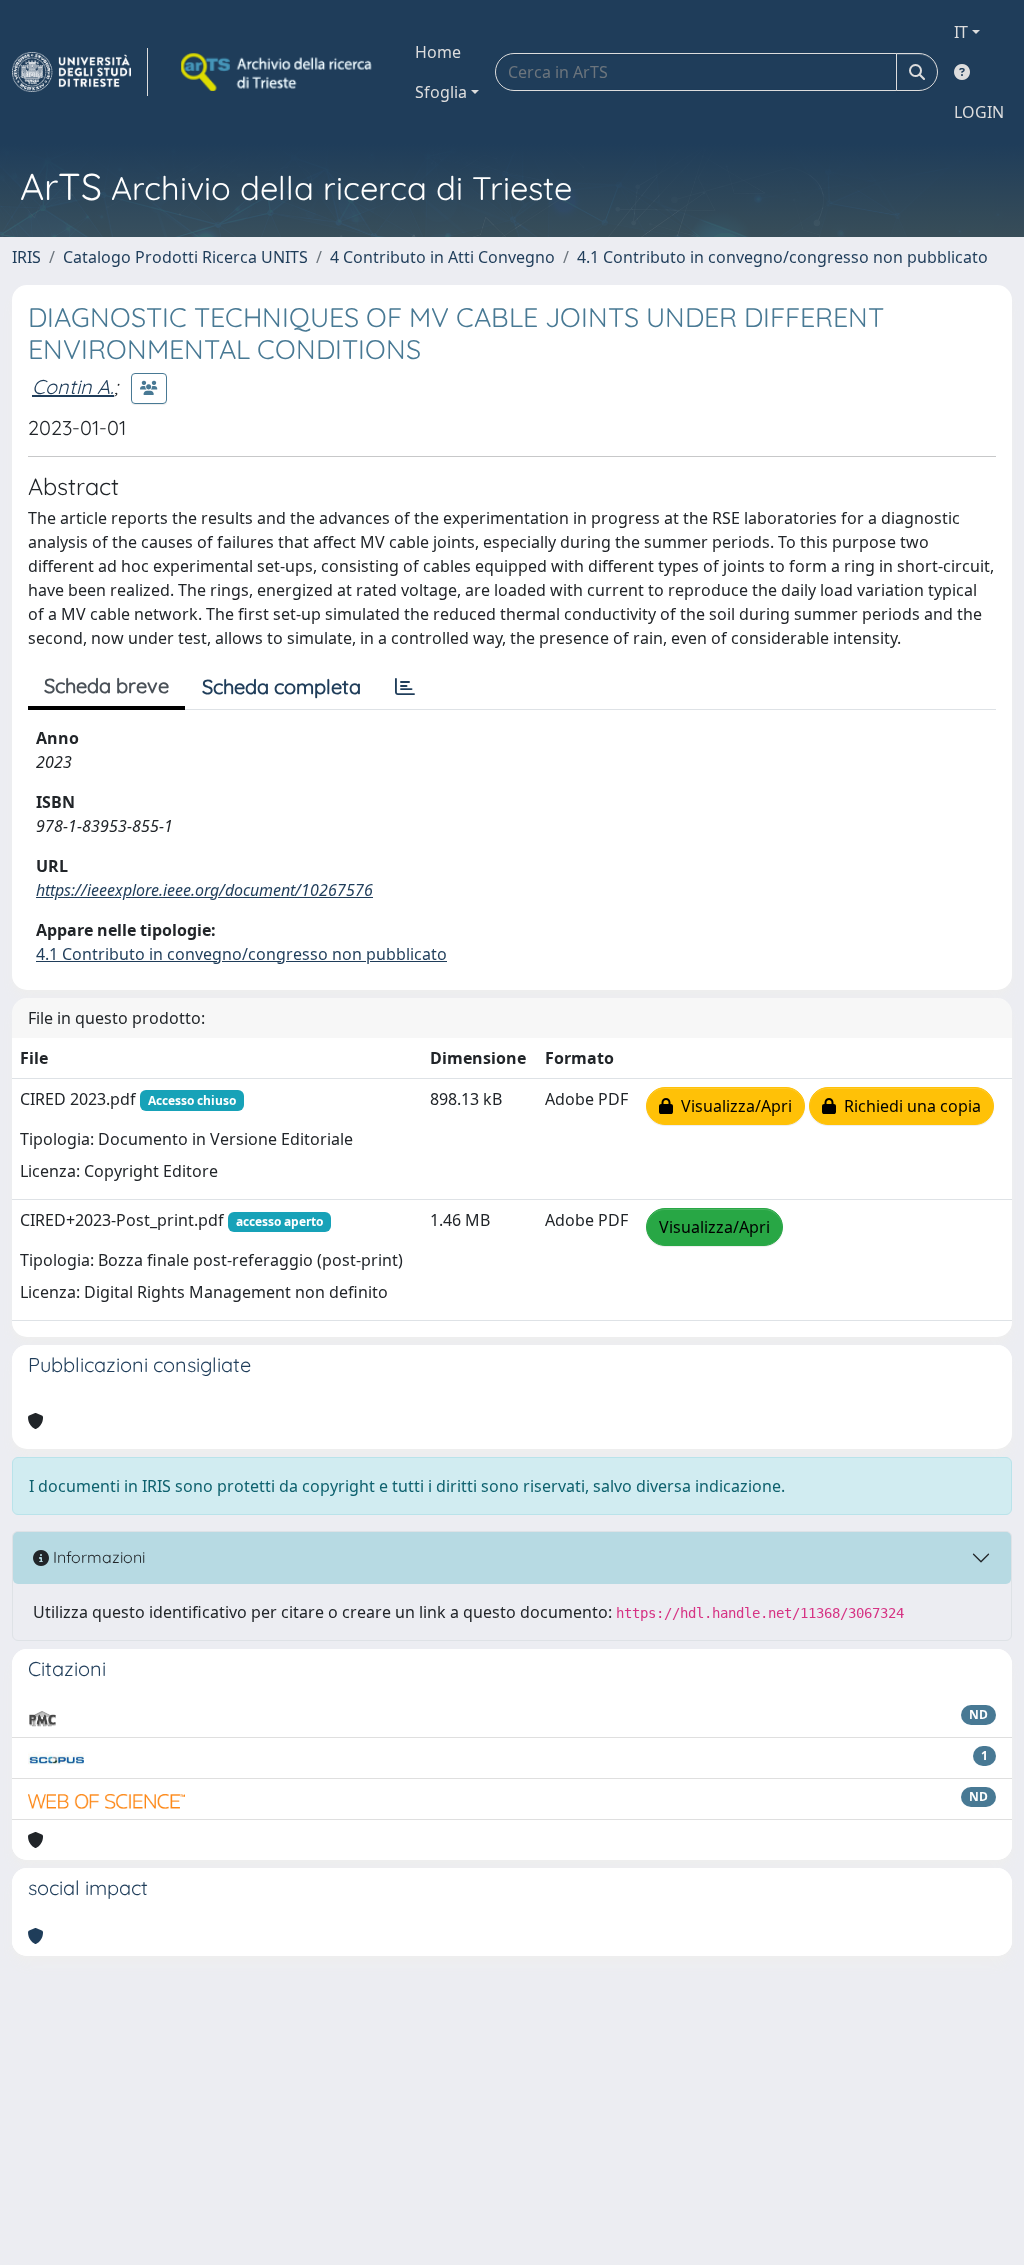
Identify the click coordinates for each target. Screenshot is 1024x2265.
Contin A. (73, 386)
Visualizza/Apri (732, 1106)
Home (438, 52)
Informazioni (97, 1557)
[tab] (405, 687)
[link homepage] (80, 72)
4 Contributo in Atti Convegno (442, 257)
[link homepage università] (278, 72)
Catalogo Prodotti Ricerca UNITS (185, 257)
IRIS (26, 257)
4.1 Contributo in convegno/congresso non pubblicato (782, 257)
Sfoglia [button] (441, 92)
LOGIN (979, 112)
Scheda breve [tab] (106, 685)
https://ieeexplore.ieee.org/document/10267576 (204, 890)
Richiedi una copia (908, 1106)
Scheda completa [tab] (281, 686)
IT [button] (961, 32)
